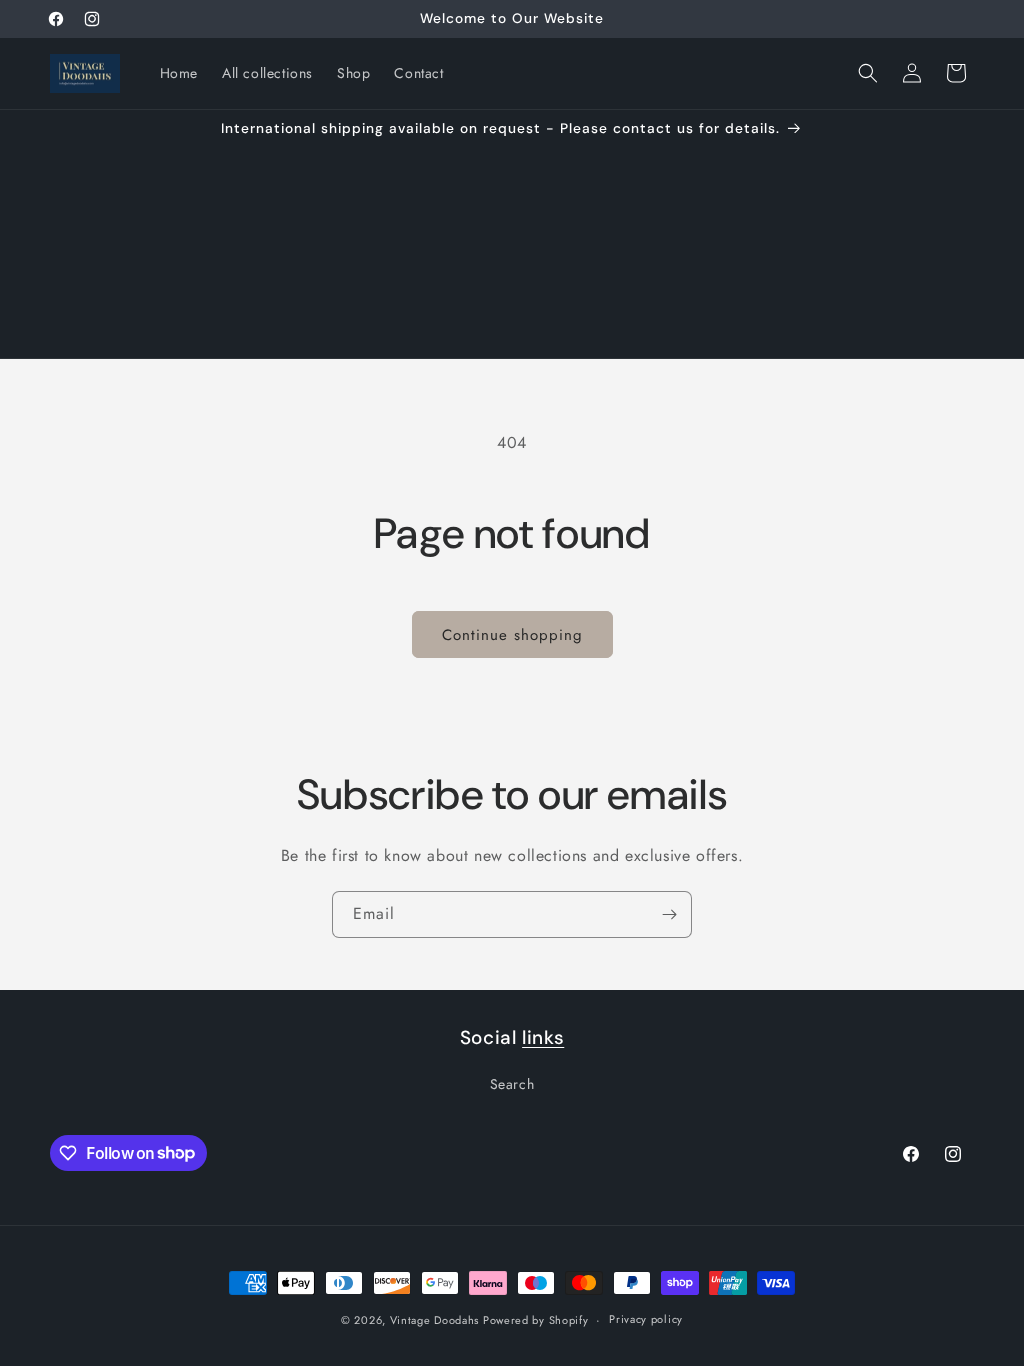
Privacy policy (646, 1319)
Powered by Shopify (536, 1320)
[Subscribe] (669, 914)
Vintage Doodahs (436, 1320)
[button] (868, 73)
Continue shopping (512, 635)
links (543, 1037)
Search (512, 1084)
